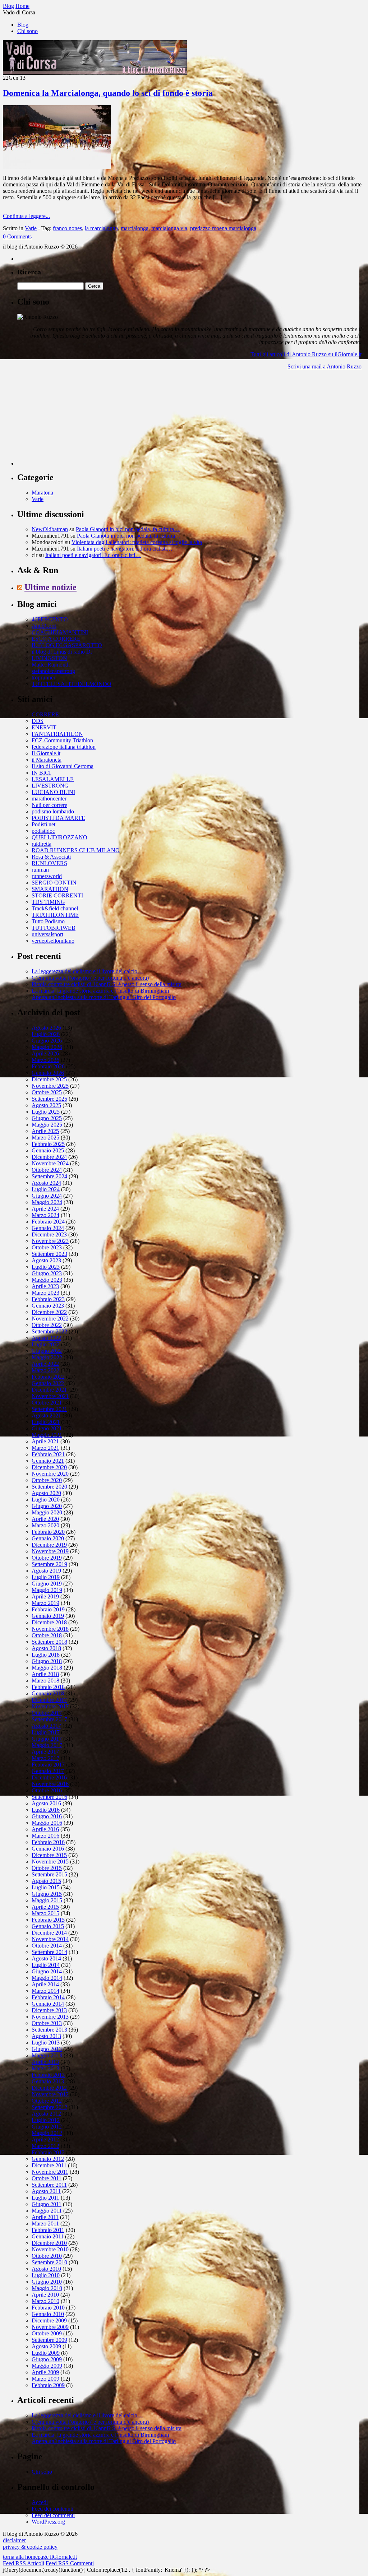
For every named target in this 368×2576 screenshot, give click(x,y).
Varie (31, 228)
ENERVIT (44, 727)
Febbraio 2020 (48, 1532)
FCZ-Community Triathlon (62, 740)
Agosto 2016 (46, 1803)
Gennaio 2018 (48, 1693)
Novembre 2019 (50, 1551)
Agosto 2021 (46, 1415)
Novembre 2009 (50, 2327)
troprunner (43, 677)
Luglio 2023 (46, 1267)
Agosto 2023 (46, 1260)
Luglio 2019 (46, 1577)
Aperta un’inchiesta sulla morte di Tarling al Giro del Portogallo (104, 997)
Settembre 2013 (49, 2030)
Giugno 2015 (47, 1894)
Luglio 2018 (46, 1655)
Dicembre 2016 (49, 1777)
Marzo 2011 (45, 2224)
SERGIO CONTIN (54, 883)
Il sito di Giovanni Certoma (63, 766)
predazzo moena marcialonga (223, 228)
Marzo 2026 (45, 1060)
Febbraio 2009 (48, 2385)
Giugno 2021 (47, 1428)
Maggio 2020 (47, 1512)
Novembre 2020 (50, 1474)
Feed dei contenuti (52, 2509)
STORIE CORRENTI (57, 895)
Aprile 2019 (45, 1596)
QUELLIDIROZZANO (59, 837)
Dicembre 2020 (49, 1467)
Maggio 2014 (47, 1978)
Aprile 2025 (45, 1131)
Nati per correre (49, 805)
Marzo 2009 (45, 2379)
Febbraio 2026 (48, 1066)
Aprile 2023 (45, 1286)
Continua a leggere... (26, 216)
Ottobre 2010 (47, 2256)
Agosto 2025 (46, 1105)
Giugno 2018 (47, 1661)
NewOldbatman (50, 529)
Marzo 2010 (45, 2301)
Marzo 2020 (45, 1525)
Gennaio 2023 (48, 1306)
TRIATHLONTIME (55, 915)
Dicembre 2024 (49, 1157)
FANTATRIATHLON (57, 734)
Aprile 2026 (45, 1053)
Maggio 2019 (47, 1590)
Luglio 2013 (46, 2043)
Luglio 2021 (46, 1422)
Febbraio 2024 (48, 1222)
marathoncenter (49, 799)
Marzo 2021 (45, 1448)
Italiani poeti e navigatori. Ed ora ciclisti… (125, 549)
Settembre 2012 (49, 2107)
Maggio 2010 (47, 2288)
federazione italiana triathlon (64, 747)
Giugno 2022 (47, 1351)
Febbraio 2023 (48, 1299)
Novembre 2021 (50, 1396)
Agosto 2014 (46, 1958)
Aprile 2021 (45, 1441)
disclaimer (14, 2540)
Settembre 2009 (49, 2340)
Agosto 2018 (46, 1648)
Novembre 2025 (50, 1086)
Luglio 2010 (46, 2275)
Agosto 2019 (46, 1571)
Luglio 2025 (46, 1112)
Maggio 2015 (47, 1900)
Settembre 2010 (49, 2262)
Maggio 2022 (47, 1357)
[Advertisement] (71, 421)
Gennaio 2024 (48, 1228)
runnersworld (47, 876)
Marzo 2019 (45, 1603)
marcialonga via (169, 228)
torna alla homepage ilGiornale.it (40, 2557)
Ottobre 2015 (47, 1868)
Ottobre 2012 (47, 2101)
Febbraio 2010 (48, 2308)
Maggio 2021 (47, 1435)
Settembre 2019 (49, 1564)
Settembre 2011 (49, 2185)
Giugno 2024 (47, 1196)
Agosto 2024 (46, 1183)
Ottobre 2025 (47, 1092)
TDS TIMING (48, 902)
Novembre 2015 (50, 1862)
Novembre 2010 (50, 2249)
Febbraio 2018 (48, 1687)
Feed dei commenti (53, 2515)
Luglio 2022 (46, 1344)
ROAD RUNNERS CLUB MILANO (76, 850)
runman (40, 870)
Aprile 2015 (45, 1907)
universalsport (47, 934)
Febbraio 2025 (48, 1144)
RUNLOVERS (49, 863)
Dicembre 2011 (49, 2165)
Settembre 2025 (49, 1099)
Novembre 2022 (50, 1319)
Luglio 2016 (46, 1810)
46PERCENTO (50, 619)
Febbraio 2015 (48, 1920)
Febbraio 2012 (48, 2152)
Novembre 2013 (50, 2017)
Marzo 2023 (45, 1293)
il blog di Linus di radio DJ (62, 652)
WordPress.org (48, 2522)
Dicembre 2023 (49, 1234)
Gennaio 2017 (48, 1771)
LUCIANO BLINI (53, 792)
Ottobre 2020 (47, 1480)
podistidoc (43, 831)
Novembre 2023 (50, 1241)
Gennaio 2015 (48, 1926)
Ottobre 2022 (47, 1325)
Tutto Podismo (48, 921)
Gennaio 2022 (48, 1383)
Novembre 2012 (50, 2094)
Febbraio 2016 (48, 1842)
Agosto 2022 (46, 1338)
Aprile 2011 (45, 2217)
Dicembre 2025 (49, 1079)
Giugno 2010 (47, 2282)
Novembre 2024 (50, 1163)
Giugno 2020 (47, 1506)
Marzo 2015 (45, 1913)
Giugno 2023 (47, 1273)
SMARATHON (50, 889)
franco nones (67, 228)
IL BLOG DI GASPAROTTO (67, 645)
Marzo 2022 (45, 1370)
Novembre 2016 (50, 1784)
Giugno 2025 (47, 1118)
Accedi (40, 2502)
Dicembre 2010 (49, 2243)
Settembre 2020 (49, 1487)
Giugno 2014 (47, 1971)
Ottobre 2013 (47, 2023)
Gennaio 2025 (48, 1150)
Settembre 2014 (49, 1952)
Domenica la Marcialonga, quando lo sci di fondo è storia (108, 93)
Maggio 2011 (47, 2211)
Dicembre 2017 (49, 1700)
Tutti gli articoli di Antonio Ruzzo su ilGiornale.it (306, 354)
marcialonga (135, 228)
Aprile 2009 (45, 2372)
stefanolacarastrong (53, 671)
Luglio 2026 (46, 1034)
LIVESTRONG (50, 786)
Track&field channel (55, 908)
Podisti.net (43, 824)
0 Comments (17, 236)
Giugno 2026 (47, 1041)
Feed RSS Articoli (24, 2563)
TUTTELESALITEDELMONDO (72, 684)
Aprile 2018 (45, 1674)
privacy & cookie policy (30, 2547)
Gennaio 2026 (48, 1073)
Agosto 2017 (46, 1726)
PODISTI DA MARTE (58, 818)
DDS (38, 721)
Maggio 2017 (47, 1745)
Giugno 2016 (47, 1816)
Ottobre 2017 (47, 1713)
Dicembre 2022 (49, 1312)
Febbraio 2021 (48, 1454)
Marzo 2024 (45, 1215)
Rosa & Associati (51, 857)
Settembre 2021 (49, 1409)
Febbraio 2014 (48, 1997)
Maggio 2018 (47, 1668)
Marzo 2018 (45, 1681)
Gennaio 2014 (48, 2004)
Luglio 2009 (46, 2353)
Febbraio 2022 (48, 1377)
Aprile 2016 (45, 1829)
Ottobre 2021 (47, 1403)
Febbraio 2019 (48, 1609)
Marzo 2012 (45, 2146)
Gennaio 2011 (48, 2236)
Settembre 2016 (49, 1797)
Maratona (42, 493)
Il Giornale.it (46, 753)
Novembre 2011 (50, 2172)
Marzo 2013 (45, 2068)
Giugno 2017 (47, 1739)
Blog (23, 25)
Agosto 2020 (46, 1493)
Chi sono (27, 31)
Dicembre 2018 (49, 1622)
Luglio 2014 (46, 1965)
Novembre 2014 (50, 1939)
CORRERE (45, 714)
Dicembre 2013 (49, 2010)
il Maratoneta (47, 760)
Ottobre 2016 (47, 1790)
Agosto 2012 (46, 2114)
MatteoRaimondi (51, 665)
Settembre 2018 (49, 1642)
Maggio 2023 (47, 1280)
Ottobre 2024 (47, 1170)
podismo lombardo (53, 811)
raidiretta (42, 844)
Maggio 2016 (47, 1823)
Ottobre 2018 (47, 1635)
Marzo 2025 (45, 1138)
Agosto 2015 (46, 1881)
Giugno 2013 (47, 2049)
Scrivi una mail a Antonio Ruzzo (325, 366)
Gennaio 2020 (48, 1538)
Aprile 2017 (45, 1752)
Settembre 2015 (49, 1874)
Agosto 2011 (46, 2191)
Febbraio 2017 (48, 1765)
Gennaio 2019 (48, 1616)
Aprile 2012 (45, 2139)
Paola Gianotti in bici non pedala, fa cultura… (128, 529)
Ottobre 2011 (47, 2178)
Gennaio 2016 (48, 1849)
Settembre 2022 (49, 1331)
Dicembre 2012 (49, 2088)
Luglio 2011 (45, 2198)
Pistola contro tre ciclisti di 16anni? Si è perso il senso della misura (107, 984)
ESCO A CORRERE (56, 639)
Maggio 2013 (47, 2055)
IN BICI (41, 773)
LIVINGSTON (49, 658)
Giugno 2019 (47, 1584)
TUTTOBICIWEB (54, 928)
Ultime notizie (50, 587)
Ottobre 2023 (47, 1247)
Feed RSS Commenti (70, 2563)
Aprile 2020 (45, 1519)
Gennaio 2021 (48, 1461)
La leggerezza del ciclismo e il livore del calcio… (87, 971)
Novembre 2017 (50, 1706)
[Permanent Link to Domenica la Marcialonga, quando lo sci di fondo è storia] (57, 167)
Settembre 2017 (49, 1719)
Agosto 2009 (46, 2346)
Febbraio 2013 (48, 2075)
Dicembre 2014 (49, 1933)
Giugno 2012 (47, 2127)
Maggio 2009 (47, 2366)
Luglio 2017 (46, 1732)
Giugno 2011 (47, 2204)
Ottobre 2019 (47, 1558)
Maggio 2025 (47, 1125)
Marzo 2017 (45, 1758)
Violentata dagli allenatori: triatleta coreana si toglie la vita (137, 542)
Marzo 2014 (45, 1991)
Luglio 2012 (46, 2120)
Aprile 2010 (45, 2295)
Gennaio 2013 (48, 2081)
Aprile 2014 (45, 1984)
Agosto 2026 (46, 1028)
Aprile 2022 (45, 1364)
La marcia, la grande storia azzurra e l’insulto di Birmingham (100, 991)
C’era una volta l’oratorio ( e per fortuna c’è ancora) (90, 978)
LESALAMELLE (53, 779)
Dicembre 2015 (49, 1855)
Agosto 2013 (46, 2036)
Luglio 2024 (46, 1189)
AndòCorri (44, 626)
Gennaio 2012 (48, 2159)
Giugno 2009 (47, 2359)
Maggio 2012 (47, 2133)
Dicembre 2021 (49, 1390)
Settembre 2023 (49, 1254)
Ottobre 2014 (47, 1946)
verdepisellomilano (53, 941)
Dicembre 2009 (49, 2320)
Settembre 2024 (49, 1176)
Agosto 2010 (46, 2269)
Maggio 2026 (47, 1047)
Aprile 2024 (45, 1209)
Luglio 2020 (46, 1500)
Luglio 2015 (46, 1887)
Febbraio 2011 (48, 2230)
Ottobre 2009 (47, 2333)
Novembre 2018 (50, 1629)
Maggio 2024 (47, 1202)
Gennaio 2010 (48, 2314)
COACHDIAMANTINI (60, 632)
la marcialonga (101, 228)
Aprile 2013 (45, 2062)
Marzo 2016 (45, 1836)
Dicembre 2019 (49, 1545)
